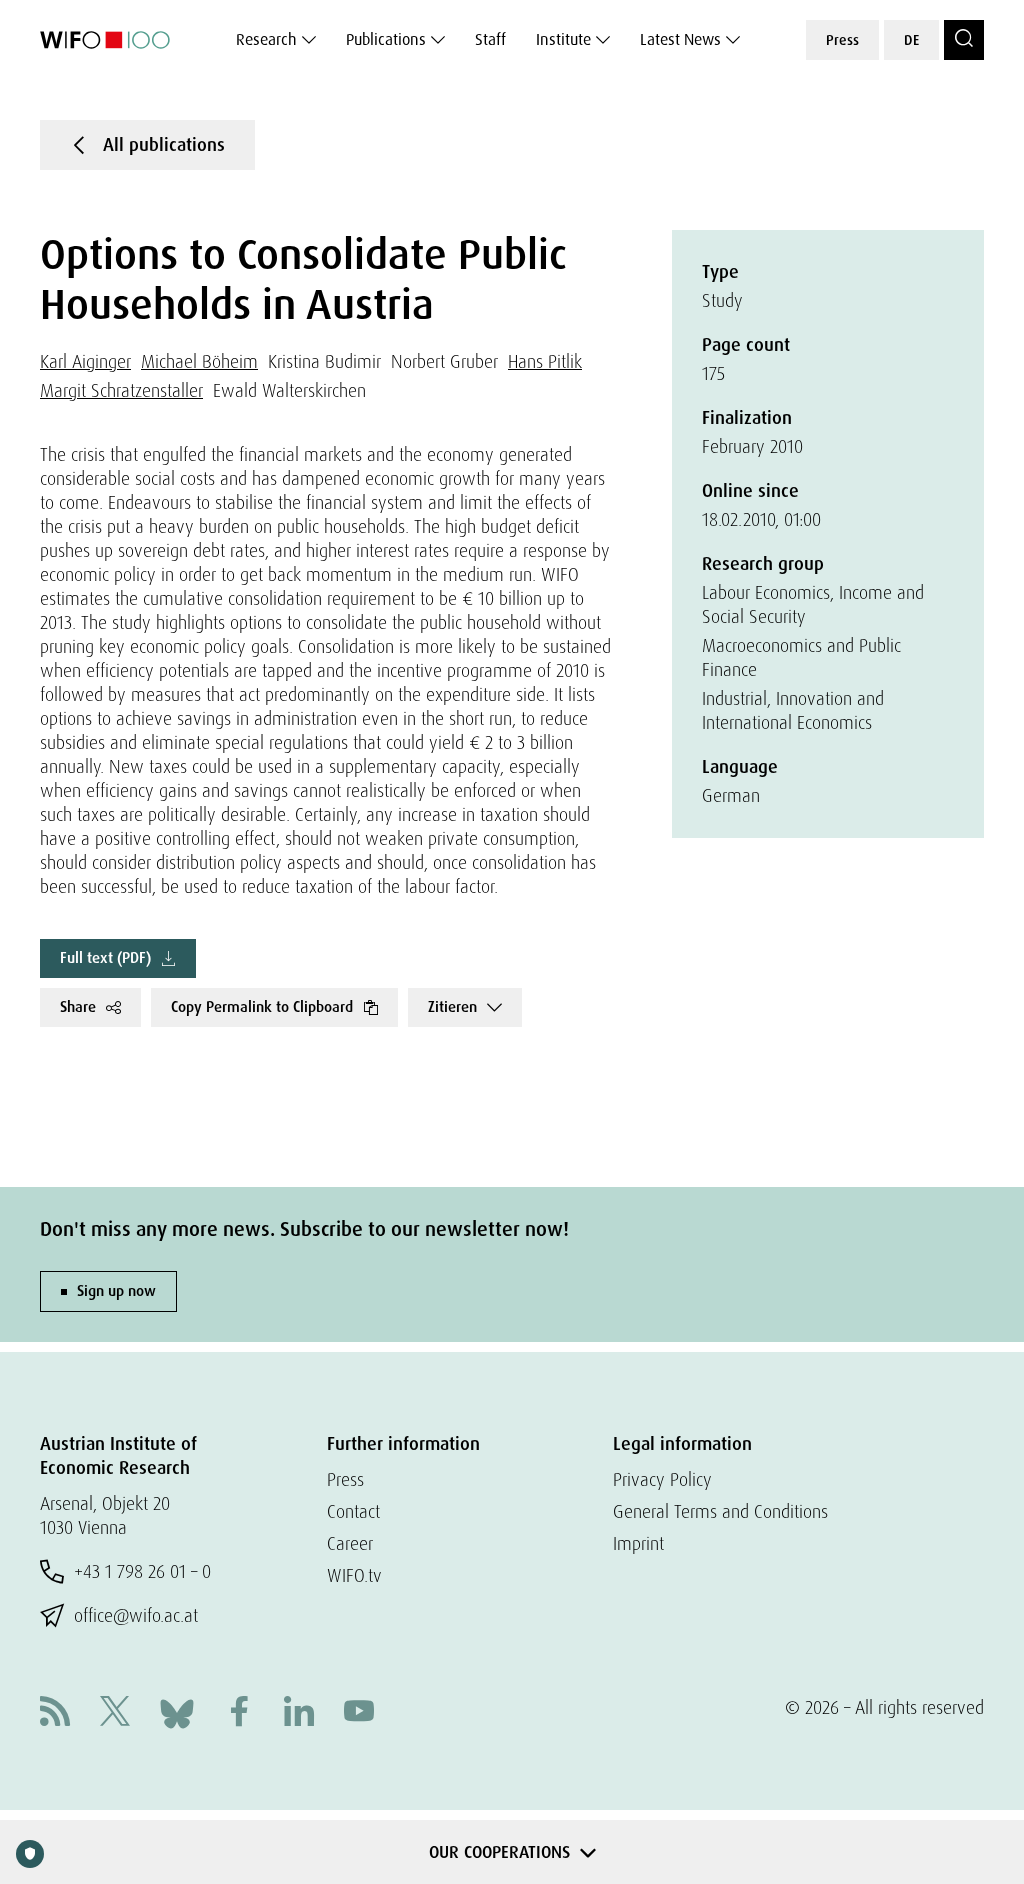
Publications (386, 39)
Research (266, 39)
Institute (563, 39)
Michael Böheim (199, 361)
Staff (490, 39)
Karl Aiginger (85, 361)
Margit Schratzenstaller (121, 390)
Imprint (638, 1543)
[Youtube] (359, 1713)
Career (350, 1543)
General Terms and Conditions (720, 1511)
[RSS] (55, 1713)
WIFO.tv (354, 1575)
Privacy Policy (662, 1479)
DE (911, 40)
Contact (353, 1511)
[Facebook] (239, 1713)
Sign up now (116, 1291)
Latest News (680, 39)
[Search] (964, 40)
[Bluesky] (177, 1711)
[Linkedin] (299, 1713)
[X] (115, 1713)
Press (842, 40)
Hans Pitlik (545, 361)
